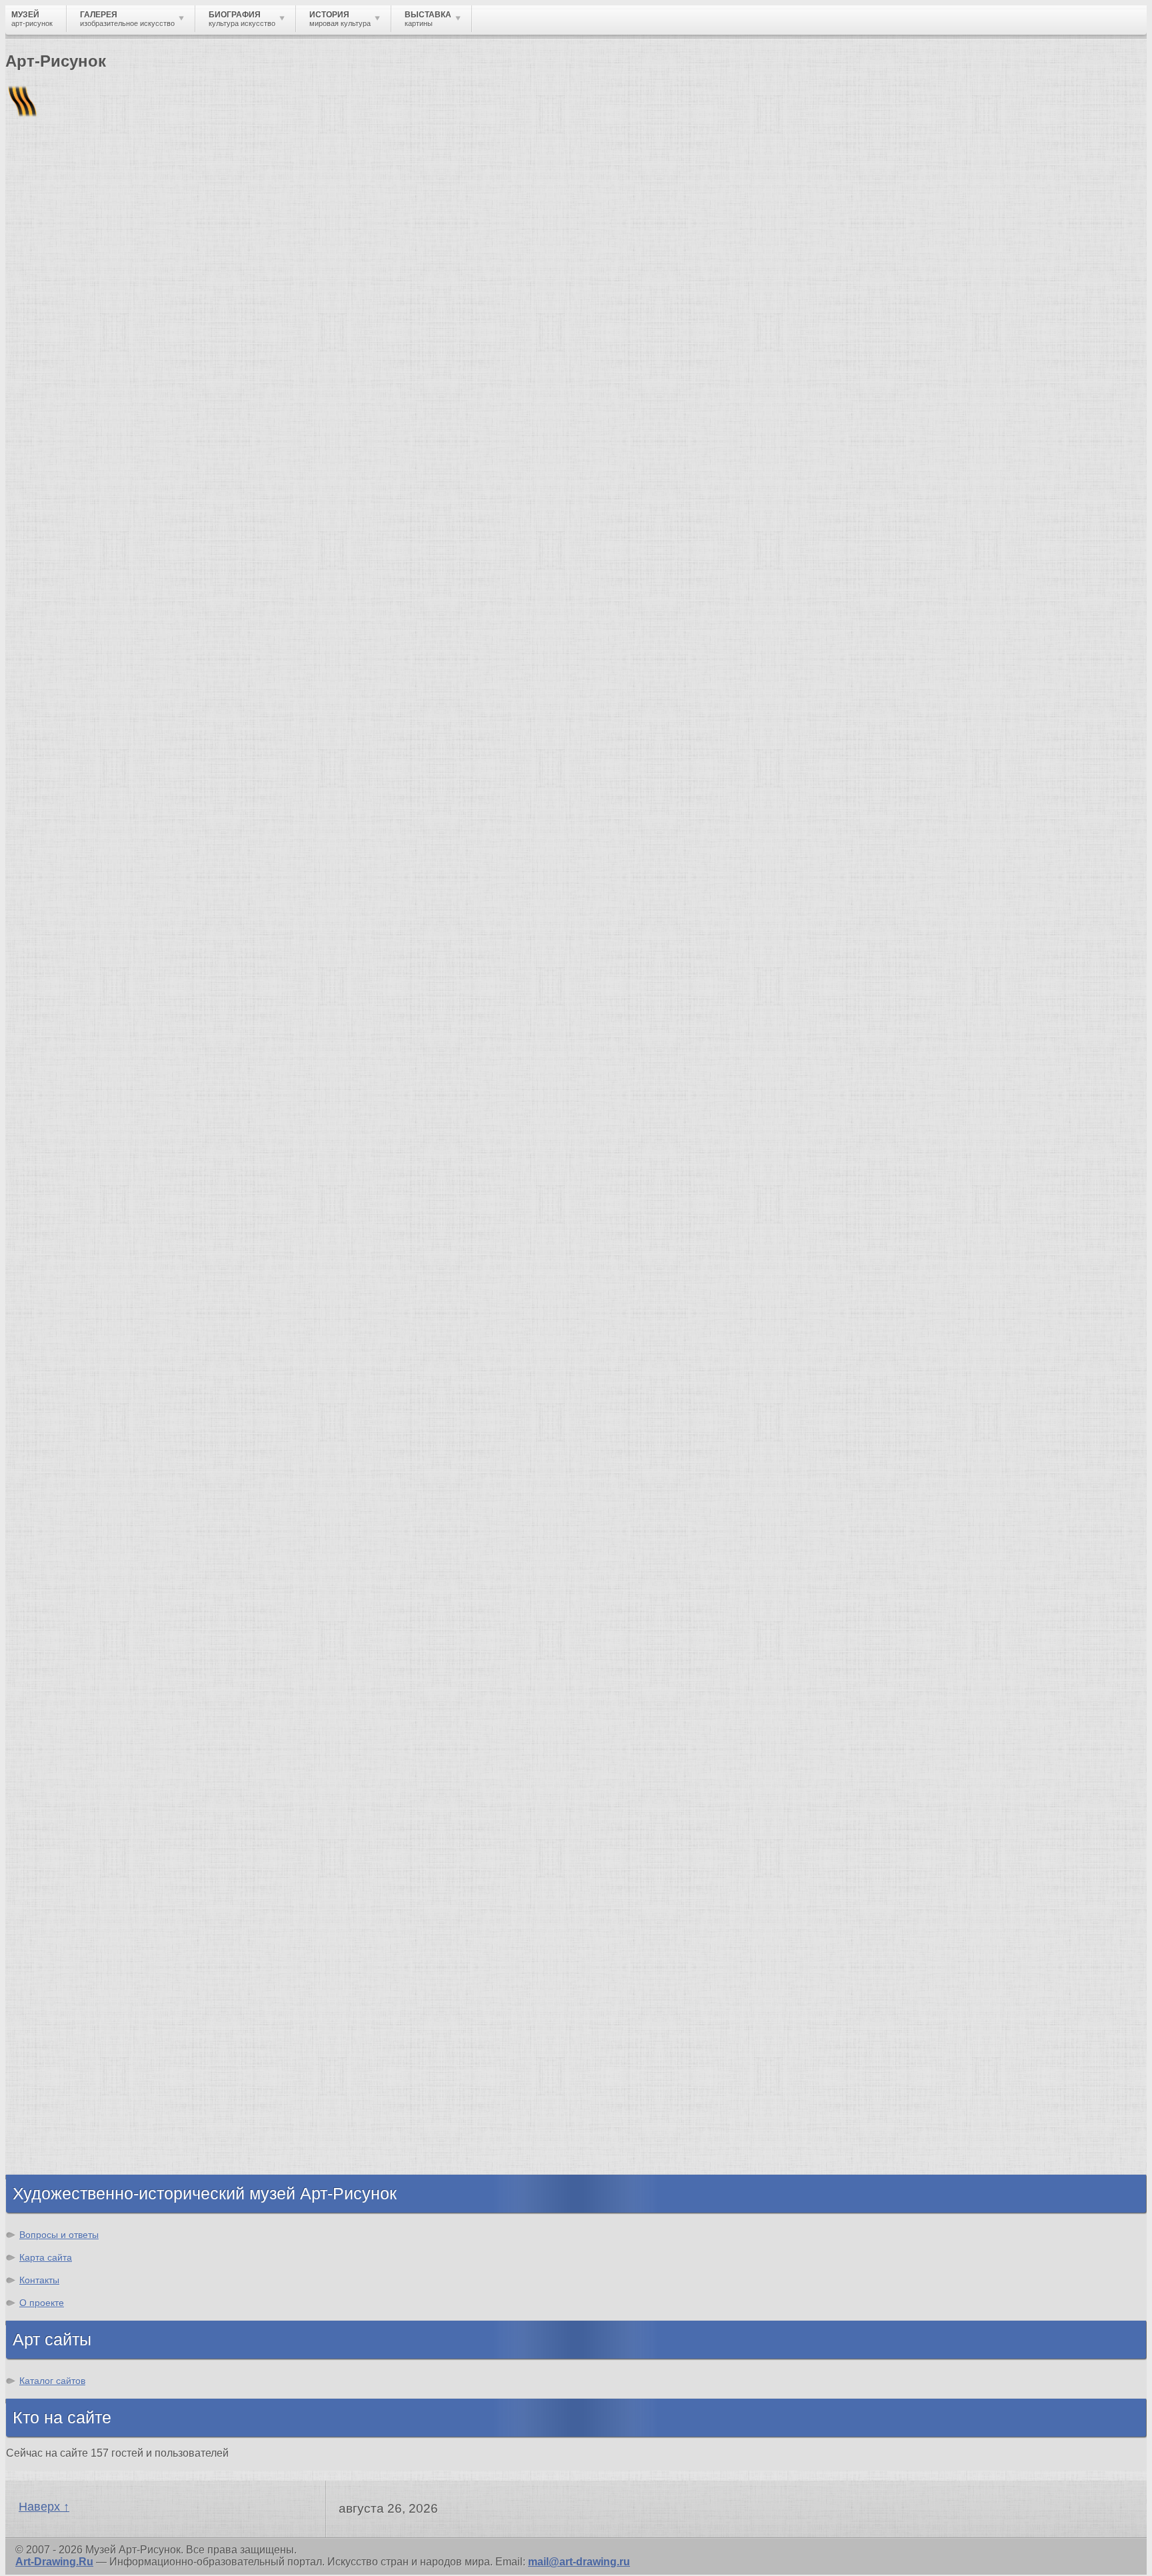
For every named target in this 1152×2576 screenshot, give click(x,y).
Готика (50, 1866)
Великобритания (78, 1039)
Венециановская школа (95, 1678)
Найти (179, 174)
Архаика (607, 567)
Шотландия (63, 1051)
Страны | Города (132, 827)
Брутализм (62, 1926)
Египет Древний (76, 919)
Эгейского (960, 495)
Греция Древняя (75, 931)
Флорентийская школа (93, 1522)
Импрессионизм (76, 1830)
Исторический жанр (85, 2138)
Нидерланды (67, 979)
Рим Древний (68, 883)
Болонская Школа (81, 1666)
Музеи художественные (96, 2126)
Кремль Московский (87, 1570)
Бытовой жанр (72, 2114)
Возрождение (69, 1770)
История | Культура (209, 815)
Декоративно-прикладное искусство (130, 2054)
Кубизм (52, 1890)
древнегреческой (618, 603)
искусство (524, 531)
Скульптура (64, 2042)
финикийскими (336, 579)
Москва (52, 907)
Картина (55, 2162)
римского (605, 639)
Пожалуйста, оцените (59, 426)
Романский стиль (79, 1818)
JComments (576, 803)
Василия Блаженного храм (104, 1690)
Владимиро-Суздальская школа (118, 1546)
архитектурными (232, 651)
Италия (52, 943)
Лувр (46, 1582)
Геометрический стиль (647, 555)
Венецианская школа (89, 1642)
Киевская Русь (72, 895)
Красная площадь (80, 1618)
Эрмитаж (56, 1594)
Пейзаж (52, 2030)
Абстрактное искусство (96, 1914)
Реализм (56, 1758)
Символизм (64, 1854)
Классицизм (65, 1782)
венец (609, 687)
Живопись (60, 2018)
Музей (28, 230)
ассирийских (892, 567)
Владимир (60, 1027)
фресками (878, 651)
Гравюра (56, 2066)
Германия (58, 1003)
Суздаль (55, 1015)
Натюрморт (64, 2102)
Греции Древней (299, 507)
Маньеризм (63, 1902)
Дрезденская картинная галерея (118, 1606)
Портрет (55, 2090)
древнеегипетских (804, 567)
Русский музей (72, 1558)
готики (685, 663)
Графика (55, 2006)
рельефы (1000, 543)
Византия (58, 967)
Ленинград (61, 955)
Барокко (55, 1794)
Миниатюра (64, 2150)
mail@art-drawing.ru (579, 2562)
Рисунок (55, 1994)
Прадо (50, 1654)
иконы (204, 687)
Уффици (55, 1630)
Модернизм (63, 1878)
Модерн (53, 1842)
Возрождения (754, 687)
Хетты (946, 531)
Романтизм (63, 1806)
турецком (963, 663)
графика (1094, 699)
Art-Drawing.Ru (54, 2562)
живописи (657, 687)
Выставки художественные (106, 2078)
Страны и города (113, 230)
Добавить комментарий (69, 791)
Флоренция (63, 991)
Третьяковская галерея (94, 1534)
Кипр (32, 337)
